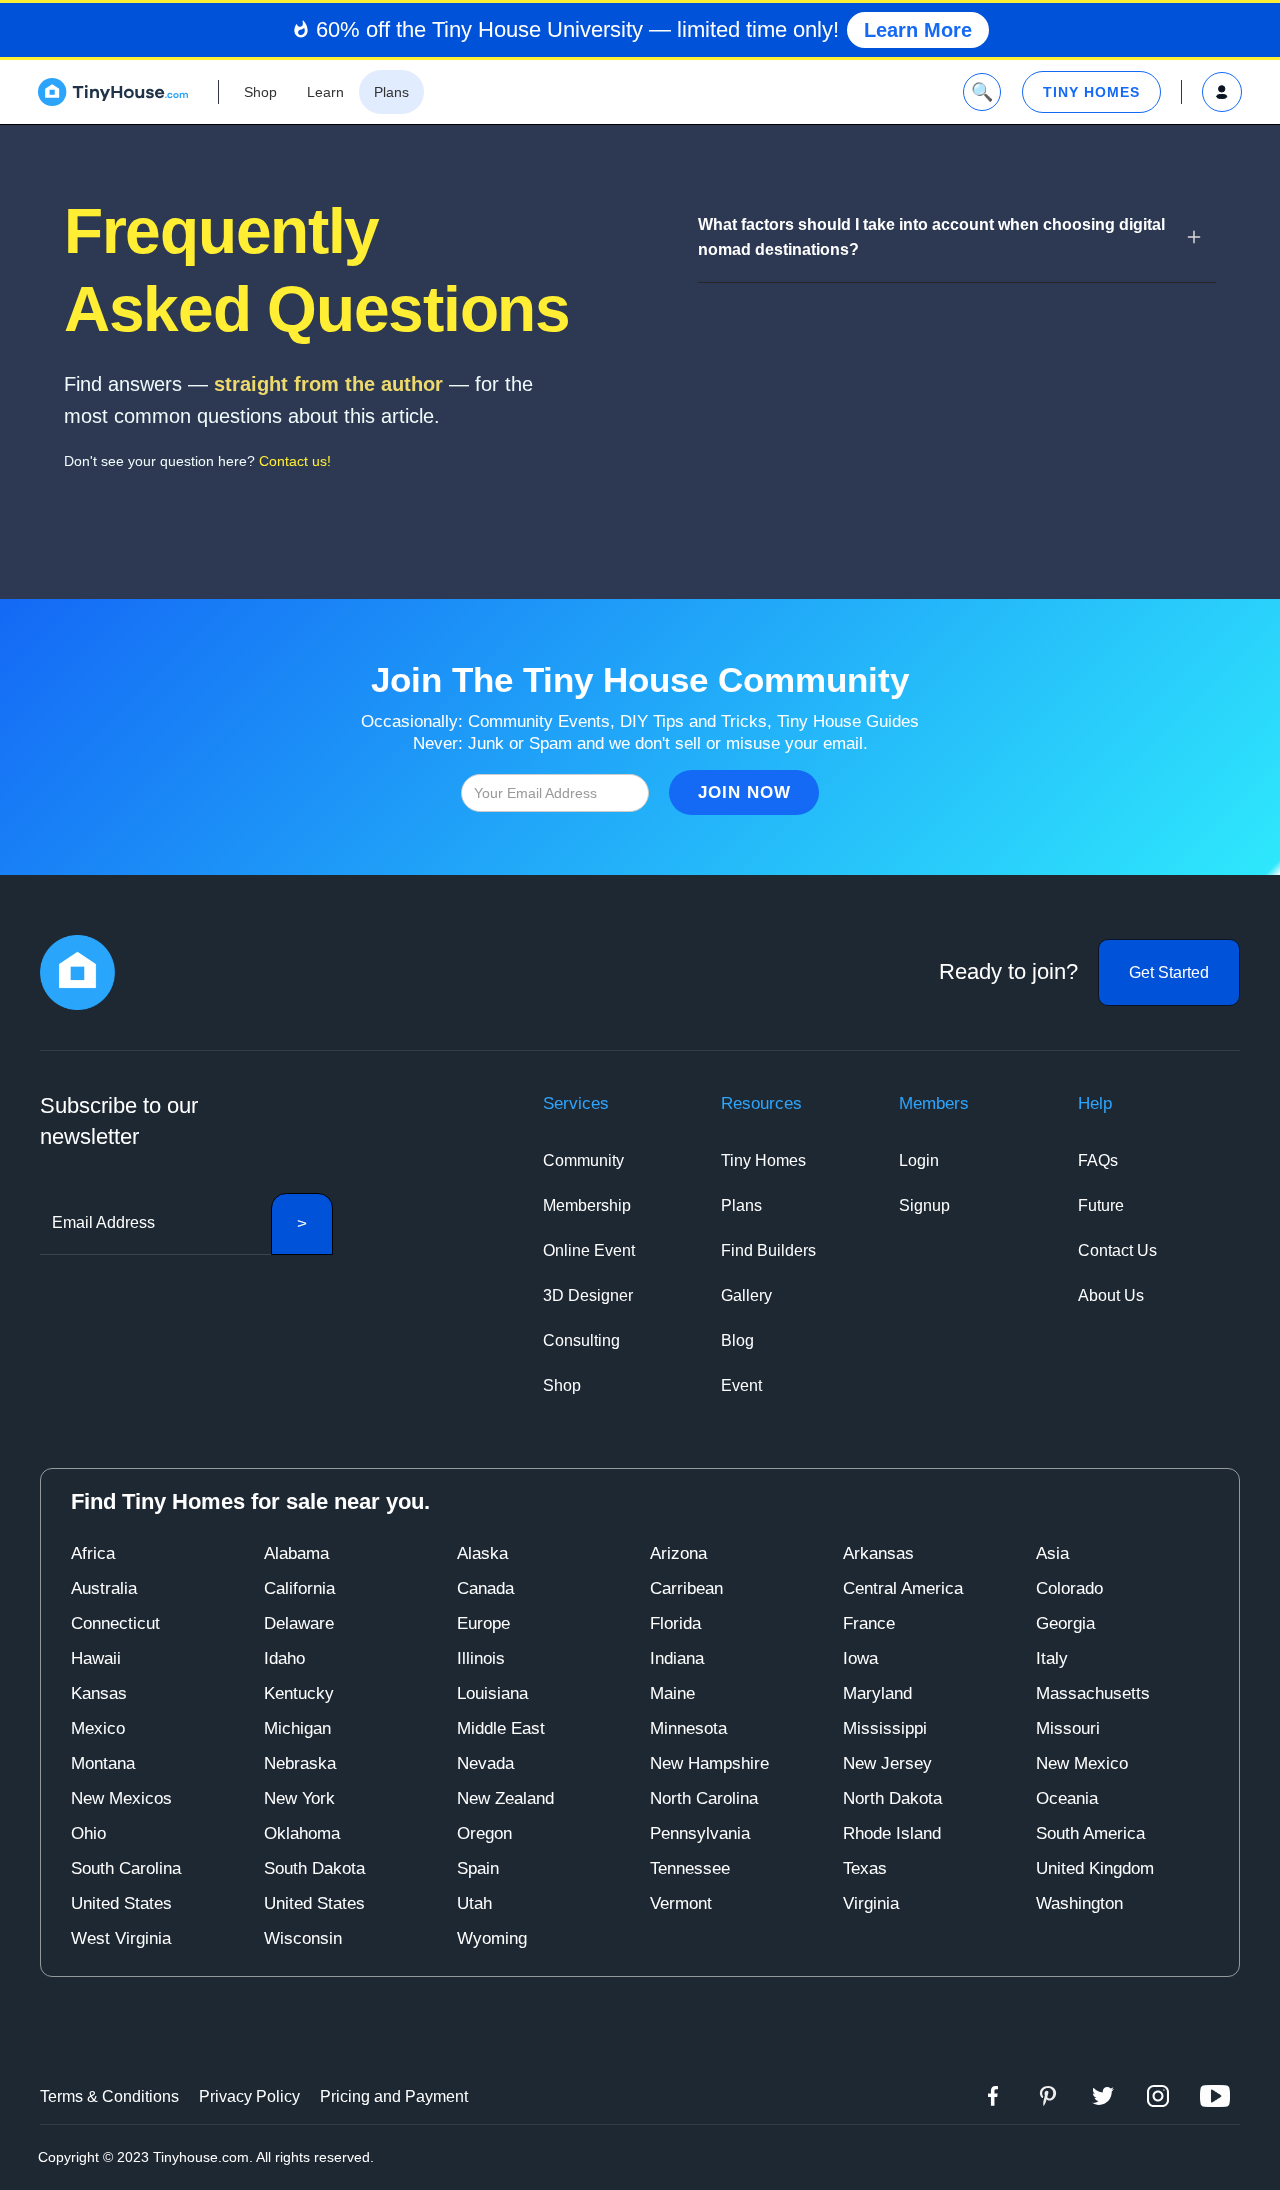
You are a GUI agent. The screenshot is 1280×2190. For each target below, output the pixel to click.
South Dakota (314, 1868)
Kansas (99, 1693)
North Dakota (892, 1798)
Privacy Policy (249, 2096)
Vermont (681, 1903)
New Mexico (1082, 1763)
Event (741, 1385)
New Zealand (505, 1798)
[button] (957, 237)
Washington (1079, 1903)
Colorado (1069, 1588)
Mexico (98, 1728)
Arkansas (878, 1553)
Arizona (678, 1553)
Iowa (860, 1658)
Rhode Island (892, 1833)
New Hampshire (709, 1763)
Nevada (485, 1763)
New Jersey (887, 1763)
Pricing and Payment (394, 2096)
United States (121, 1903)
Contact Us (1117, 1250)
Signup (924, 1205)
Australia (104, 1588)
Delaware (299, 1623)
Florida (675, 1623)
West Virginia (121, 1938)
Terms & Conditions (109, 2096)
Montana (103, 1763)
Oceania (1067, 1798)
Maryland (877, 1693)
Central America (903, 1588)
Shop (562, 1385)
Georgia (1065, 1623)
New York (299, 1798)
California (299, 1588)
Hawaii (96, 1658)
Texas (865, 1868)
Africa (93, 1553)
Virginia (871, 1903)
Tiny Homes (763, 1160)
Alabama (296, 1553)
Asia (1052, 1553)
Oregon (484, 1833)
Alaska (482, 1553)
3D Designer (588, 1295)
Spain (478, 1868)
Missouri (1068, 1728)
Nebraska (300, 1763)
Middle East (501, 1728)
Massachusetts (1093, 1693)
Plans (741, 1205)
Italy (1052, 1658)
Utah (474, 1903)
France (869, 1623)
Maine (672, 1693)
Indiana (677, 1658)
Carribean (686, 1588)
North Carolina (704, 1798)
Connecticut (115, 1623)
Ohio (88, 1833)
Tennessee (690, 1868)
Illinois (481, 1658)
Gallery (746, 1295)
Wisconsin (303, 1938)
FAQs (1098, 1160)
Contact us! (295, 461)
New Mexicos (121, 1798)
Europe (483, 1623)
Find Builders (768, 1250)
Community (583, 1160)
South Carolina (126, 1868)
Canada (485, 1588)
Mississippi (885, 1728)
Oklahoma (302, 1833)
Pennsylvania (700, 1833)
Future (1101, 1205)
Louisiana (492, 1693)
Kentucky (299, 1693)
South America (1090, 1833)
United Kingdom (1095, 1868)
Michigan (297, 1728)
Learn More (918, 30)
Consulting (581, 1340)
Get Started (1169, 972)
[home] (113, 92)
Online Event (589, 1250)
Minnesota (688, 1728)
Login (919, 1160)
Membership (587, 1205)
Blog (737, 1340)
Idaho (284, 1658)
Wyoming (492, 1938)
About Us (1111, 1295)
